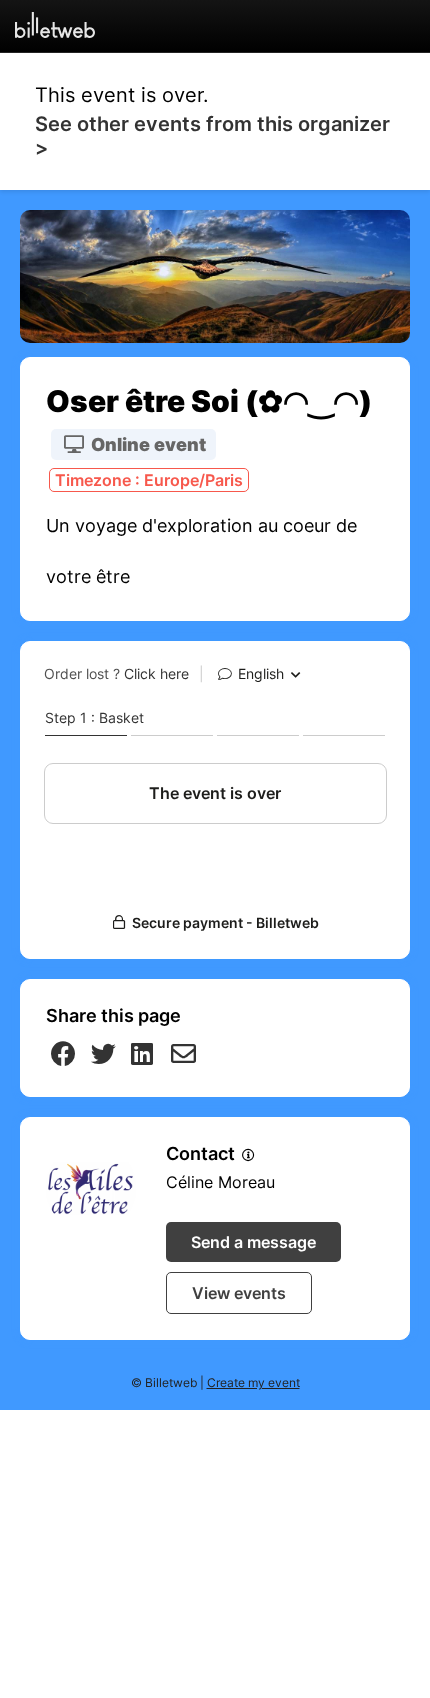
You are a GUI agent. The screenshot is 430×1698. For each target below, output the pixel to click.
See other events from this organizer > (212, 136)
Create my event (253, 1382)
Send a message (253, 1242)
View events (239, 1293)
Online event (146, 444)
